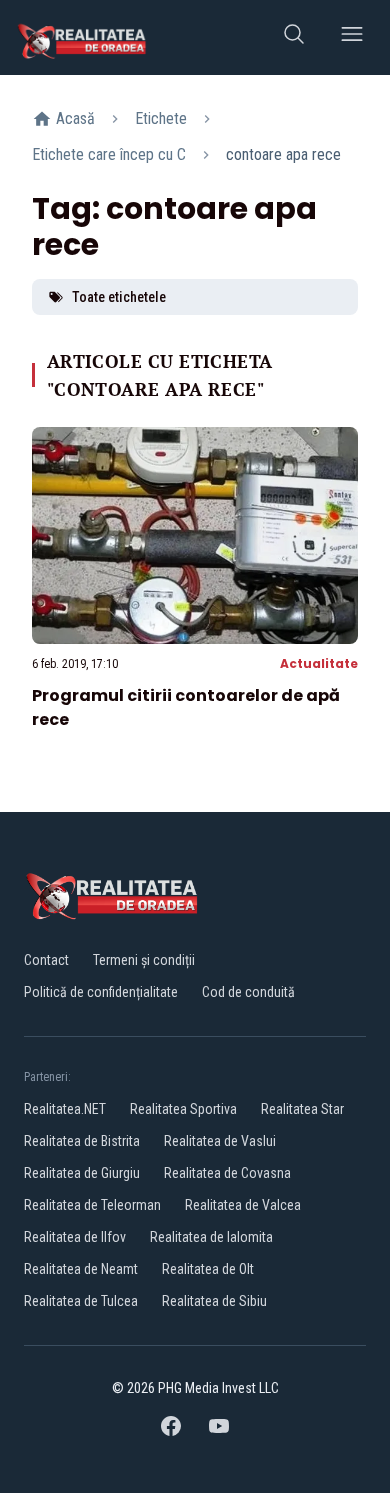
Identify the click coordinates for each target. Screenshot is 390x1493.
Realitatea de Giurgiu (82, 1173)
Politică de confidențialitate (101, 992)
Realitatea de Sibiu (214, 1301)
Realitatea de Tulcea (81, 1301)
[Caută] (294, 37)
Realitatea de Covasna (227, 1173)
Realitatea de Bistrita (82, 1141)
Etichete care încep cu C (109, 154)
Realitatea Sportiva (183, 1109)
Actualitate (319, 663)
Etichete (161, 118)
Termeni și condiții (144, 960)
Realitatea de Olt (208, 1269)
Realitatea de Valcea (243, 1205)
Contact (46, 960)
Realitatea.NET (65, 1109)
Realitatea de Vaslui (220, 1141)
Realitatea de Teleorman (92, 1205)
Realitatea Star (302, 1109)
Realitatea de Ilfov (75, 1237)
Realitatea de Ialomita (211, 1237)
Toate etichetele (119, 297)
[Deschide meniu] (352, 37)
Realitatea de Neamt (81, 1269)
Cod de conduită (248, 992)
